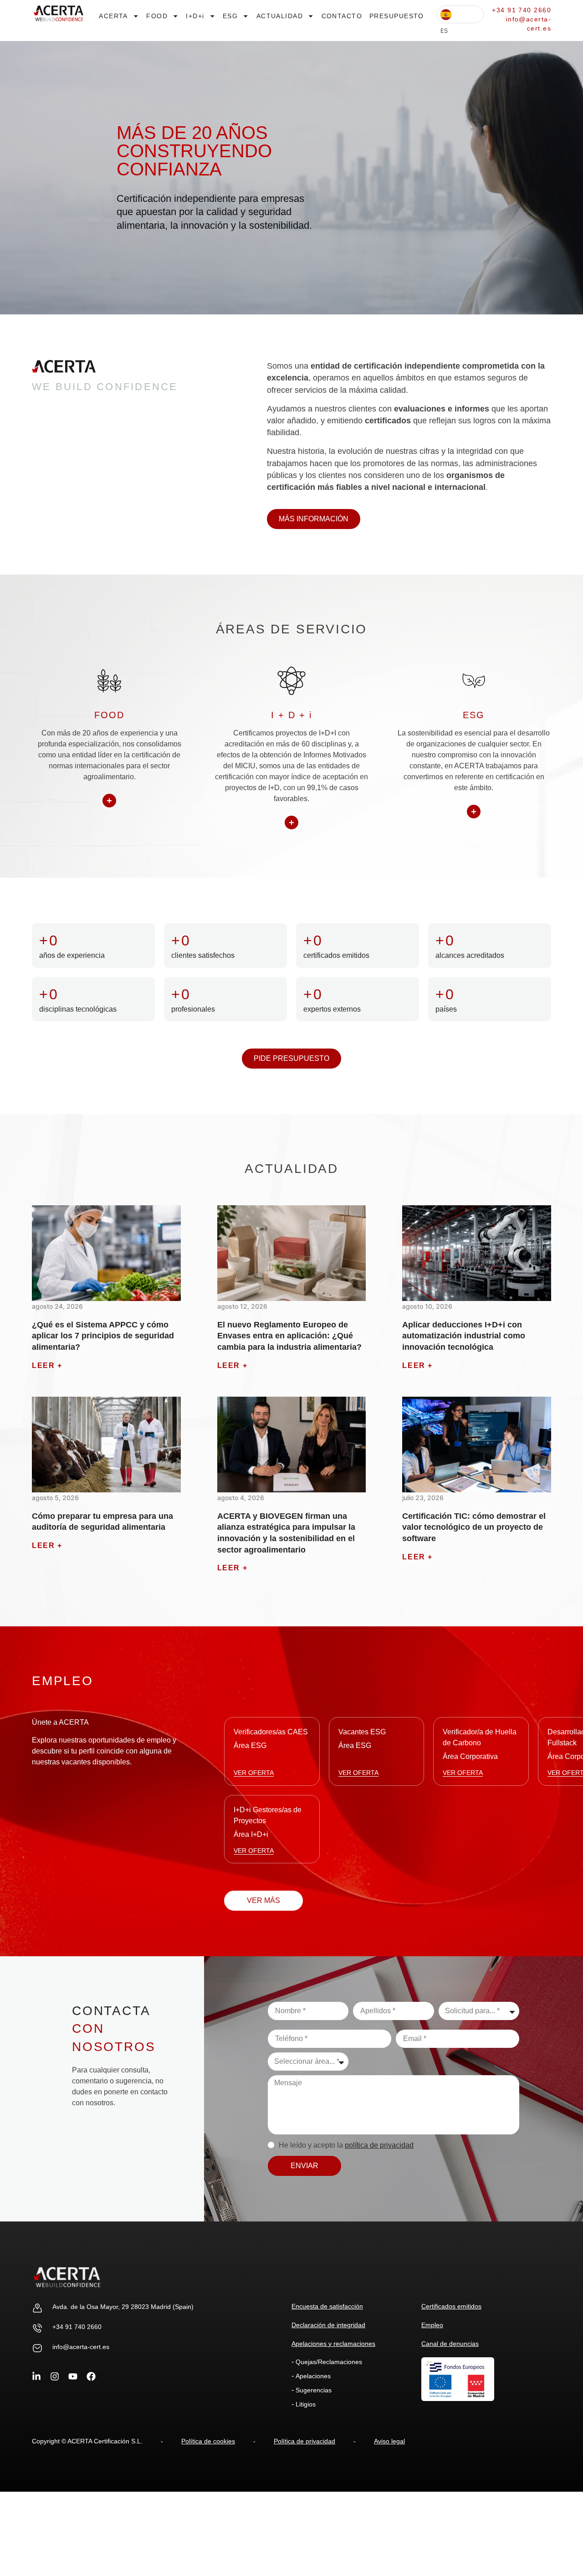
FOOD (157, 16)
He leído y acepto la (346, 2145)
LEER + (47, 1365)
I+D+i (195, 16)
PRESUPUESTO (397, 16)
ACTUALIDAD (280, 16)
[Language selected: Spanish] (460, 14)
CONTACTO (342, 16)
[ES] (460, 14)
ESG (230, 16)
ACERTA (113, 16)
